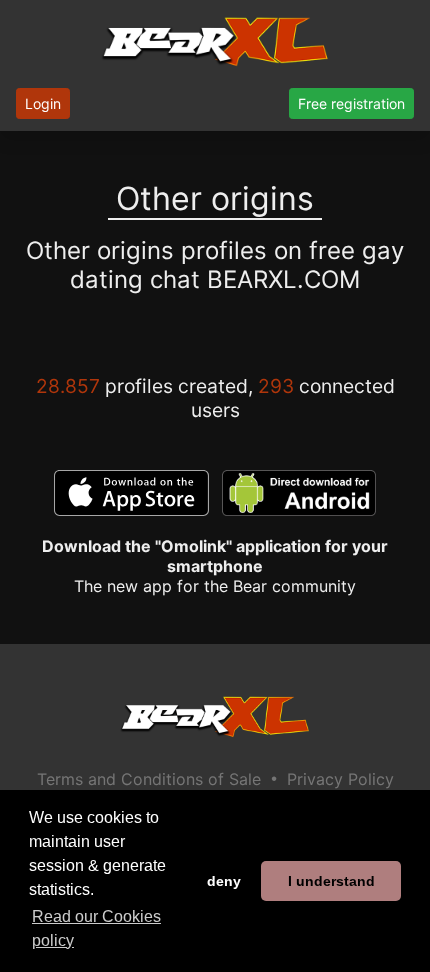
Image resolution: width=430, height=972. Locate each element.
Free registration (351, 103)
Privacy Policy (340, 779)
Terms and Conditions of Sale (149, 779)
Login (43, 103)
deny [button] (224, 881)
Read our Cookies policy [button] (96, 928)
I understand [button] (331, 881)
